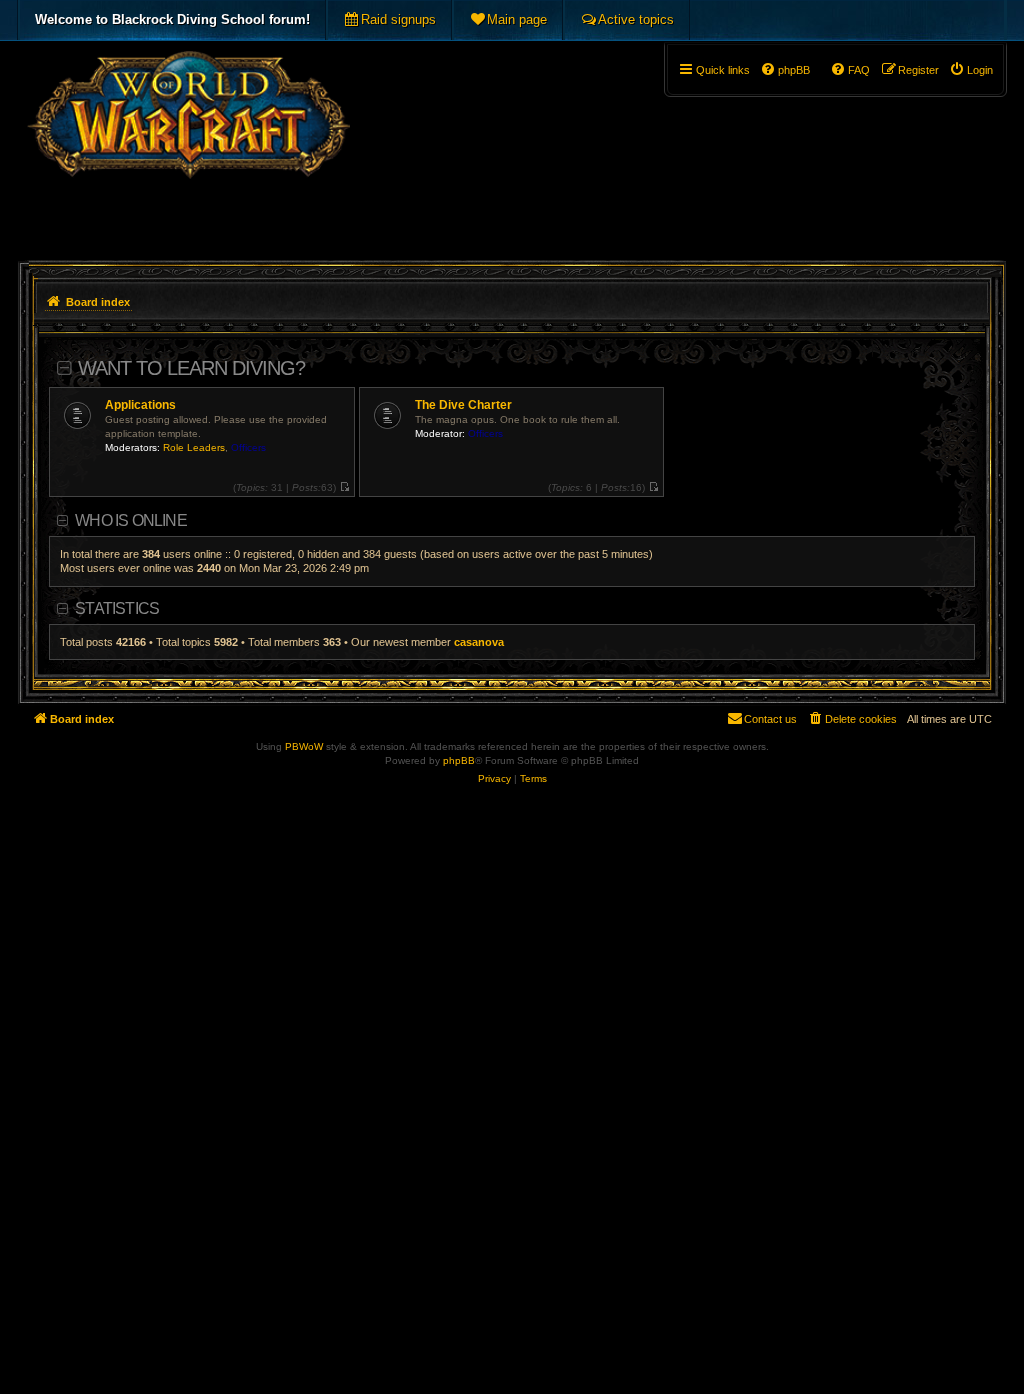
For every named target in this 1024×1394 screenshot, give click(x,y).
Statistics (117, 608)
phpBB (459, 760)
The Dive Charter (463, 405)
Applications (140, 405)
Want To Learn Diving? (191, 368)
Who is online (131, 520)
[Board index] (188, 146)
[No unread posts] (344, 487)
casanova (479, 642)
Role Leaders (194, 447)
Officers (248, 447)
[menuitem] (389, 20)
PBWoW (304, 746)
